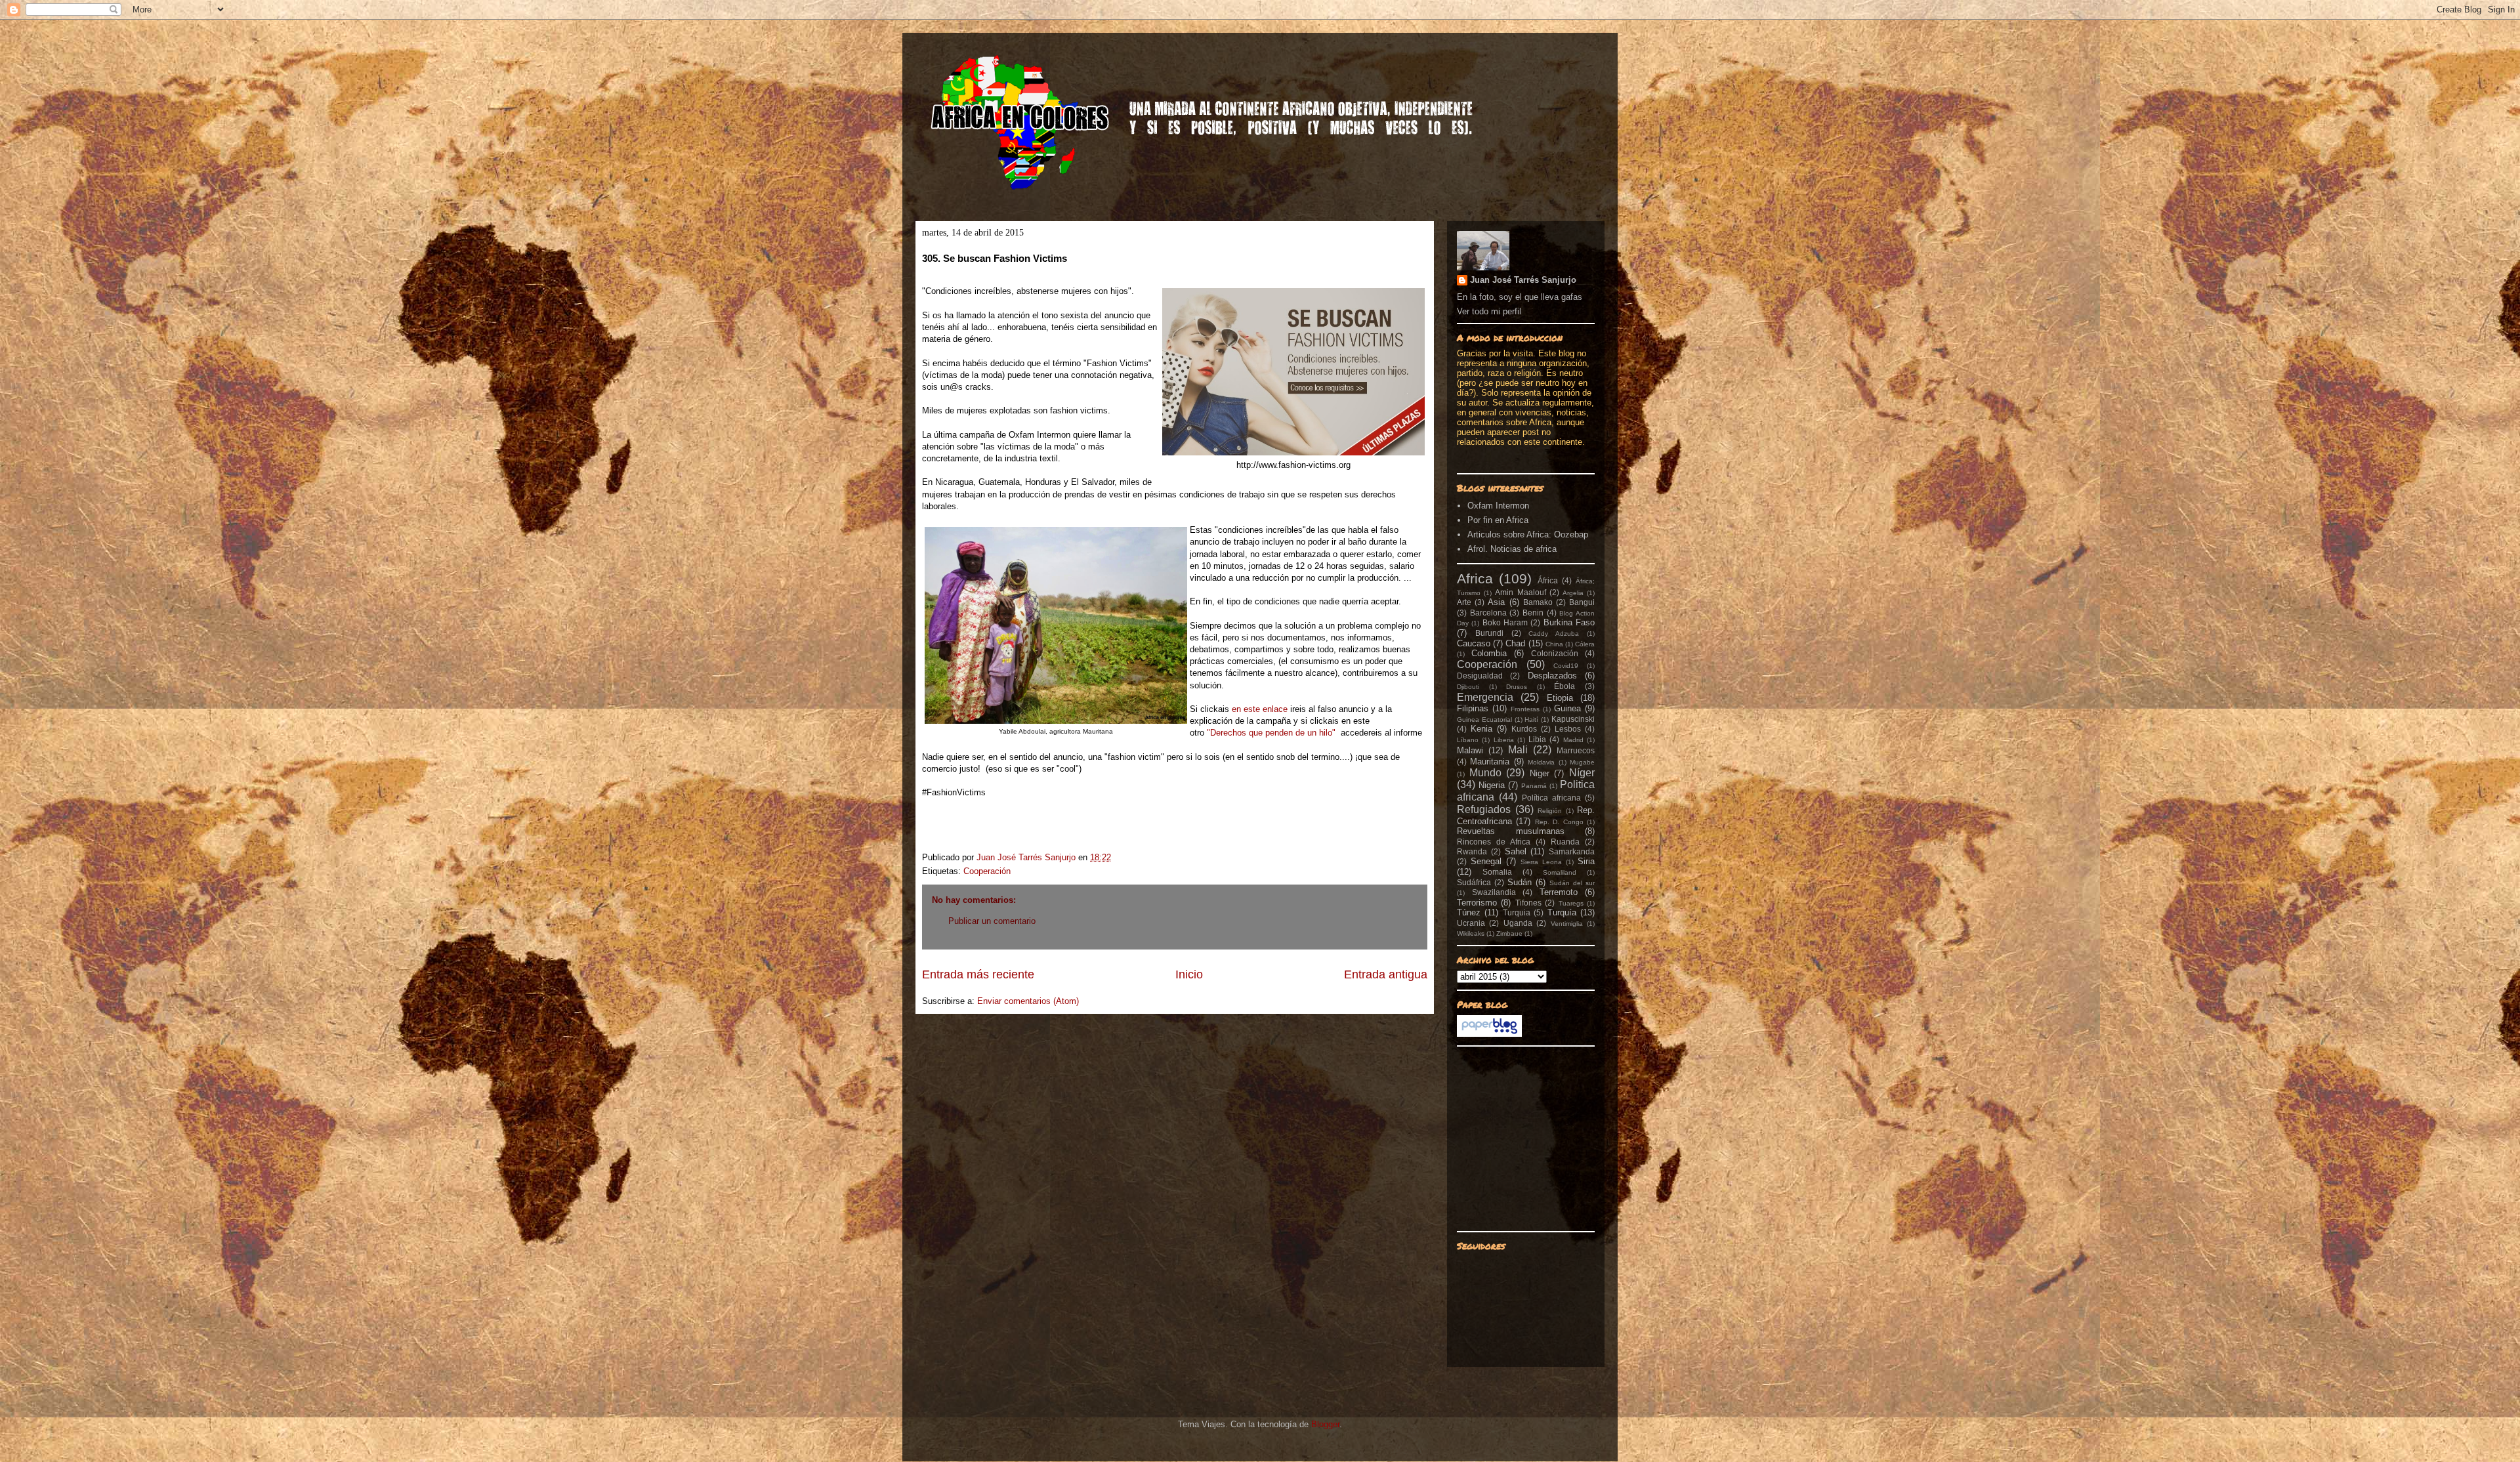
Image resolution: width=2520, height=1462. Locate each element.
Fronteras (1525, 709)
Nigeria (1492, 785)
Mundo (1485, 773)
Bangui (1582, 602)
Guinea (1567, 708)
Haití (1531, 720)
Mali (1518, 750)
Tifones (1528, 903)
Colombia (1489, 653)
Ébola (1564, 686)
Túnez (1469, 912)
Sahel (1516, 851)
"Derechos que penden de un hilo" (1271, 733)
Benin (1533, 613)
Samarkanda (1572, 851)
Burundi (1489, 633)
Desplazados (1552, 676)
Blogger (1325, 1424)
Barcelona (1488, 613)
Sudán (1520, 882)
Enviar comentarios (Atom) (1028, 1001)
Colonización (1555, 653)
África (1548, 580)
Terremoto (1559, 892)
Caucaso (1474, 643)
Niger (1540, 773)
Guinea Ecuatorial (1484, 720)
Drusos (1517, 687)
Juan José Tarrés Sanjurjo (1027, 857)
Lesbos (1568, 729)
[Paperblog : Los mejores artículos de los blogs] (1489, 1034)
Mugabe (1582, 762)
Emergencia (1485, 697)
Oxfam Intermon (1498, 506)
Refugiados (1484, 809)
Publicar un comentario (992, 921)
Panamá (1534, 786)
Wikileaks (1471, 933)
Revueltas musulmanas (1511, 831)
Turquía (1562, 912)
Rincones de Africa (1494, 842)
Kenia (1481, 729)
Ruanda (1565, 842)
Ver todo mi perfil (1489, 311)
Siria (1586, 861)
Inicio (1189, 974)
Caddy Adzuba (1554, 634)
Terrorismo (1477, 903)
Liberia (1504, 740)
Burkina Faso (1569, 622)
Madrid (1573, 740)
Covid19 (1566, 666)
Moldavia (1541, 762)
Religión (1550, 811)
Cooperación (987, 871)
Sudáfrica (1474, 882)
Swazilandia (1494, 892)
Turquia (1517, 912)
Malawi (1470, 750)
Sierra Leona (1541, 862)
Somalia (1497, 872)
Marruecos (1576, 750)
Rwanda (1472, 851)
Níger (1582, 773)
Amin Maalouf (1520, 592)
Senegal (1486, 861)
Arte (1464, 602)
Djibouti (1468, 687)
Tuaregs (1571, 903)
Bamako (1538, 602)
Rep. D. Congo (1559, 822)
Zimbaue (1509, 933)
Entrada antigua (1386, 974)
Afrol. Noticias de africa (1512, 549)
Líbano (1468, 740)
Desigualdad (1480, 676)
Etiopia (1560, 698)
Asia (1496, 602)
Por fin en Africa (1498, 520)
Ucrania (1471, 923)
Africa (1475, 578)
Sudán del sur (1572, 883)
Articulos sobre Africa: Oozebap (1528, 534)
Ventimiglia (1567, 924)
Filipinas (1473, 708)
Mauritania (1490, 762)
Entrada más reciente (978, 974)
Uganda (1518, 923)
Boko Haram (1505, 622)
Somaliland (1560, 872)
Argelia (1573, 593)
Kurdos (1524, 729)
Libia (1537, 739)
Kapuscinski (1573, 719)
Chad (1515, 643)
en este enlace (1258, 709)
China (1554, 644)
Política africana (1551, 798)
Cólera (1585, 644)
